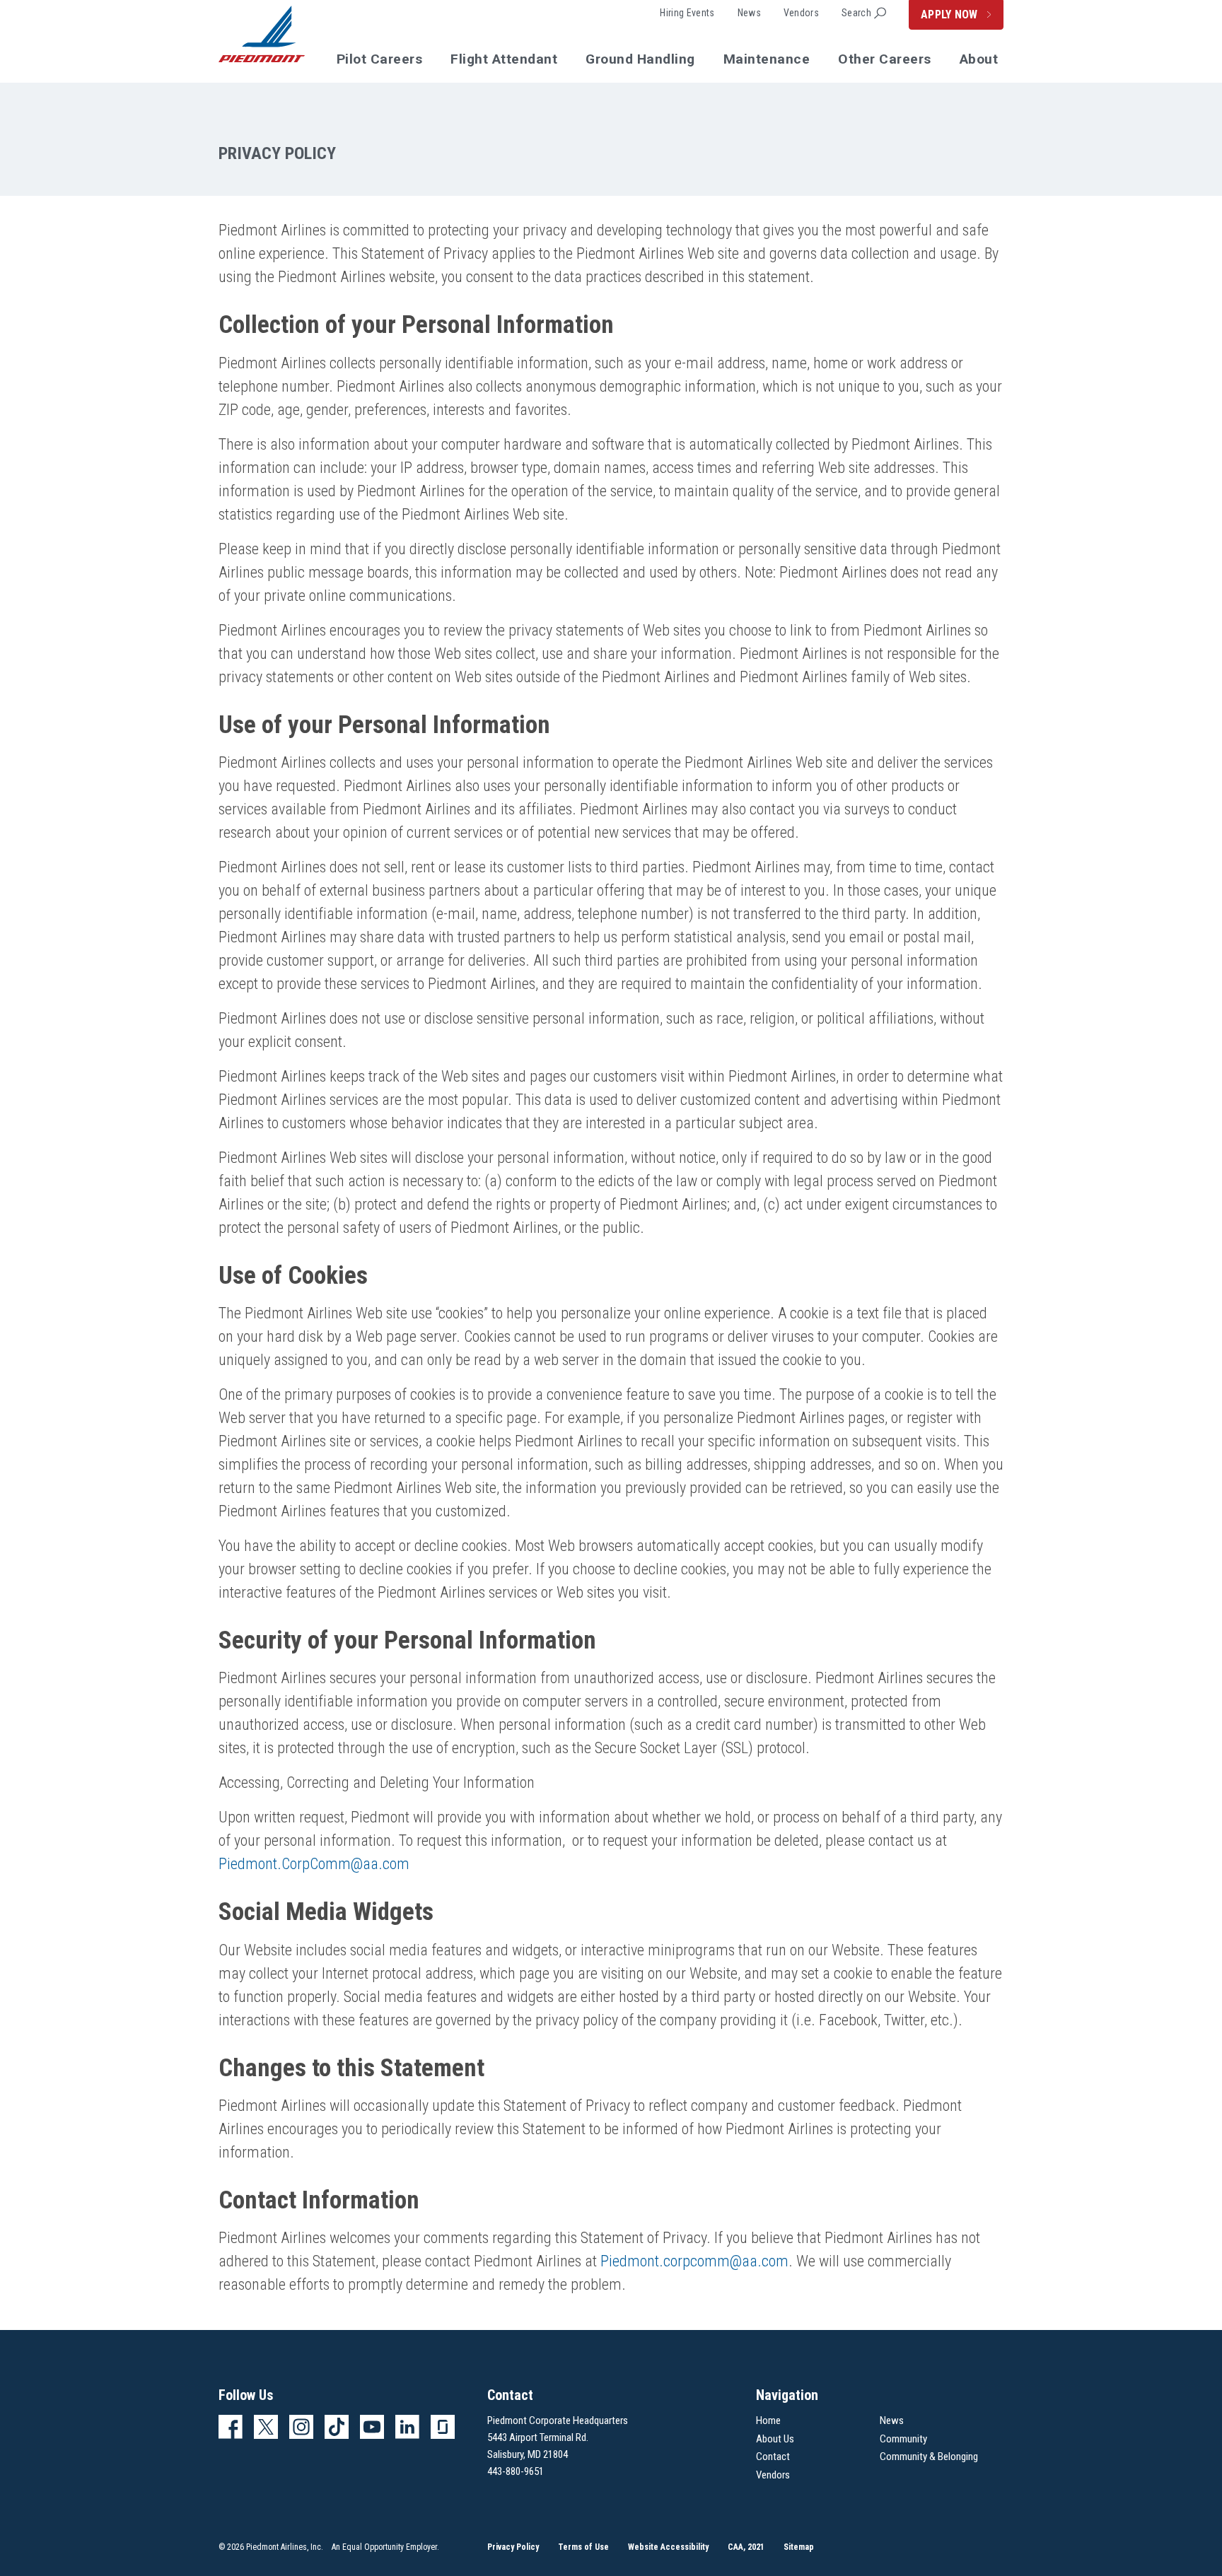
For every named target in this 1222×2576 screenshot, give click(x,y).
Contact (773, 2457)
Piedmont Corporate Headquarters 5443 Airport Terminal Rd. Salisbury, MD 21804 (558, 2437)
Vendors (801, 13)
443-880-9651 (516, 2471)
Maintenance (767, 59)
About (979, 59)
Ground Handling (640, 59)
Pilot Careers (380, 59)
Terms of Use (583, 2547)
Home (768, 2420)
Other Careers (885, 59)
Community (903, 2439)
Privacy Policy (513, 2547)
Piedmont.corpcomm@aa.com (694, 2261)
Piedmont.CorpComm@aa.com (314, 1864)
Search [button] (856, 13)
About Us (775, 2439)
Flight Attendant (504, 59)
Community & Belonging (929, 2457)
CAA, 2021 (746, 2547)
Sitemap (799, 2547)
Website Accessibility (668, 2547)
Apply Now (951, 14)
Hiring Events (687, 13)
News (749, 13)
